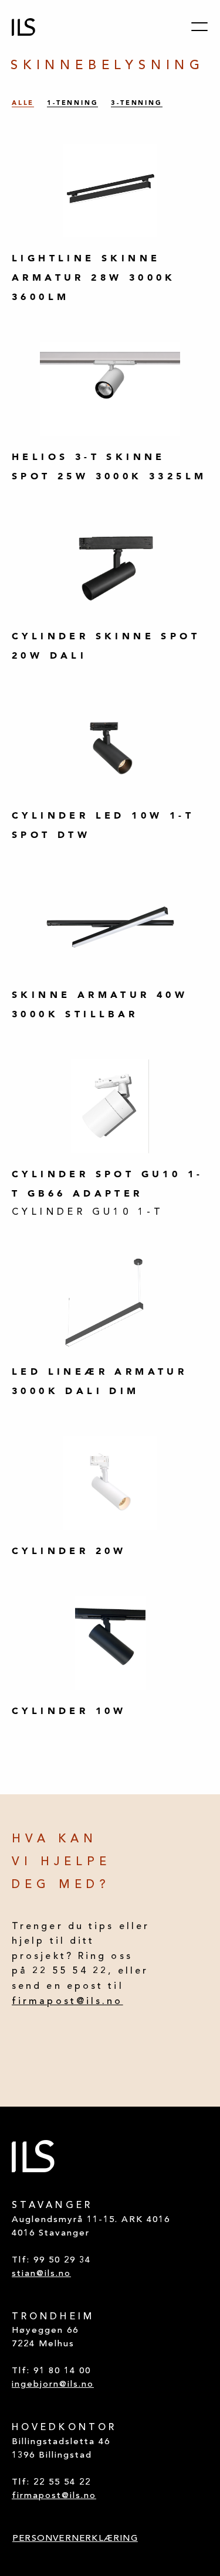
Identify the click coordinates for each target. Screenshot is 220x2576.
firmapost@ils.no (67, 2002)
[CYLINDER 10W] (110, 1643)
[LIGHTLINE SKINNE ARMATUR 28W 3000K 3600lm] (110, 190)
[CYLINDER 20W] (110, 1483)
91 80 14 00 (62, 2371)
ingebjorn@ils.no (53, 2385)
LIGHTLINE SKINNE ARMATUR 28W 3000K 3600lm (94, 277)
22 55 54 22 (62, 2483)
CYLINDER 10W (69, 1710)
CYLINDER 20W (69, 1551)
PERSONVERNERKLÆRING (75, 2539)
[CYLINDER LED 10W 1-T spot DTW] (110, 748)
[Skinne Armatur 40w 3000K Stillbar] (110, 927)
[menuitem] (75, 2539)
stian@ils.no (41, 2274)
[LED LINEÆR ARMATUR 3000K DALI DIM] (110, 1304)
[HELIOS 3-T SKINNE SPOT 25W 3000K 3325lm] (110, 389)
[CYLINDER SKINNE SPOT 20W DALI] (110, 568)
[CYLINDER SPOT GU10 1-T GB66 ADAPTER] (110, 1106)
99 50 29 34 (62, 2260)
